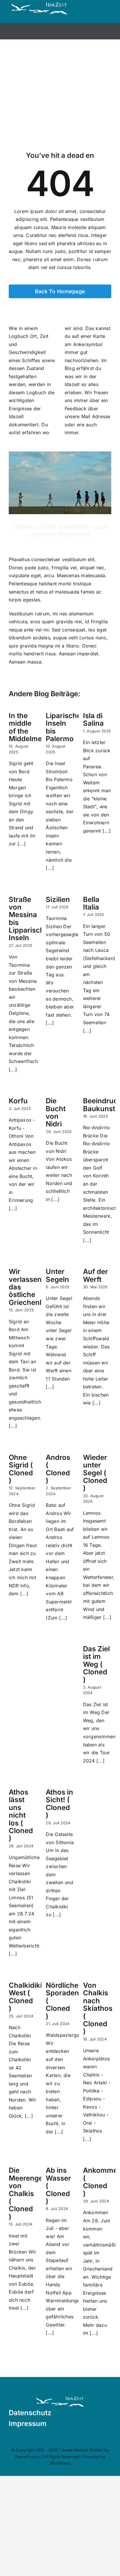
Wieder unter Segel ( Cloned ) (95, 1473)
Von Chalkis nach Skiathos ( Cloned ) (98, 2008)
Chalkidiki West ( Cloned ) (25, 1997)
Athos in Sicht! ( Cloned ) (59, 1804)
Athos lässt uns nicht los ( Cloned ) (21, 1815)
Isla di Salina (93, 719)
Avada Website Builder (82, 2450)
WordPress (60, 2463)
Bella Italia (91, 903)
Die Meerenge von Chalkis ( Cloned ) (26, 2193)
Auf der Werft (96, 1275)
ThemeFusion (27, 2457)
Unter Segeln (57, 1275)
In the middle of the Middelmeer (29, 727)
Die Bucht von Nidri (56, 1112)
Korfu (18, 1101)
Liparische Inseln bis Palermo (63, 727)
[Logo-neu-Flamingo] (60, 2397)
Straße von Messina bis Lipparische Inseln (29, 919)
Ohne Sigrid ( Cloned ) (21, 1469)
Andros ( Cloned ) (58, 1469)
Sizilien (58, 899)
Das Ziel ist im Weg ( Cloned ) (96, 1664)
